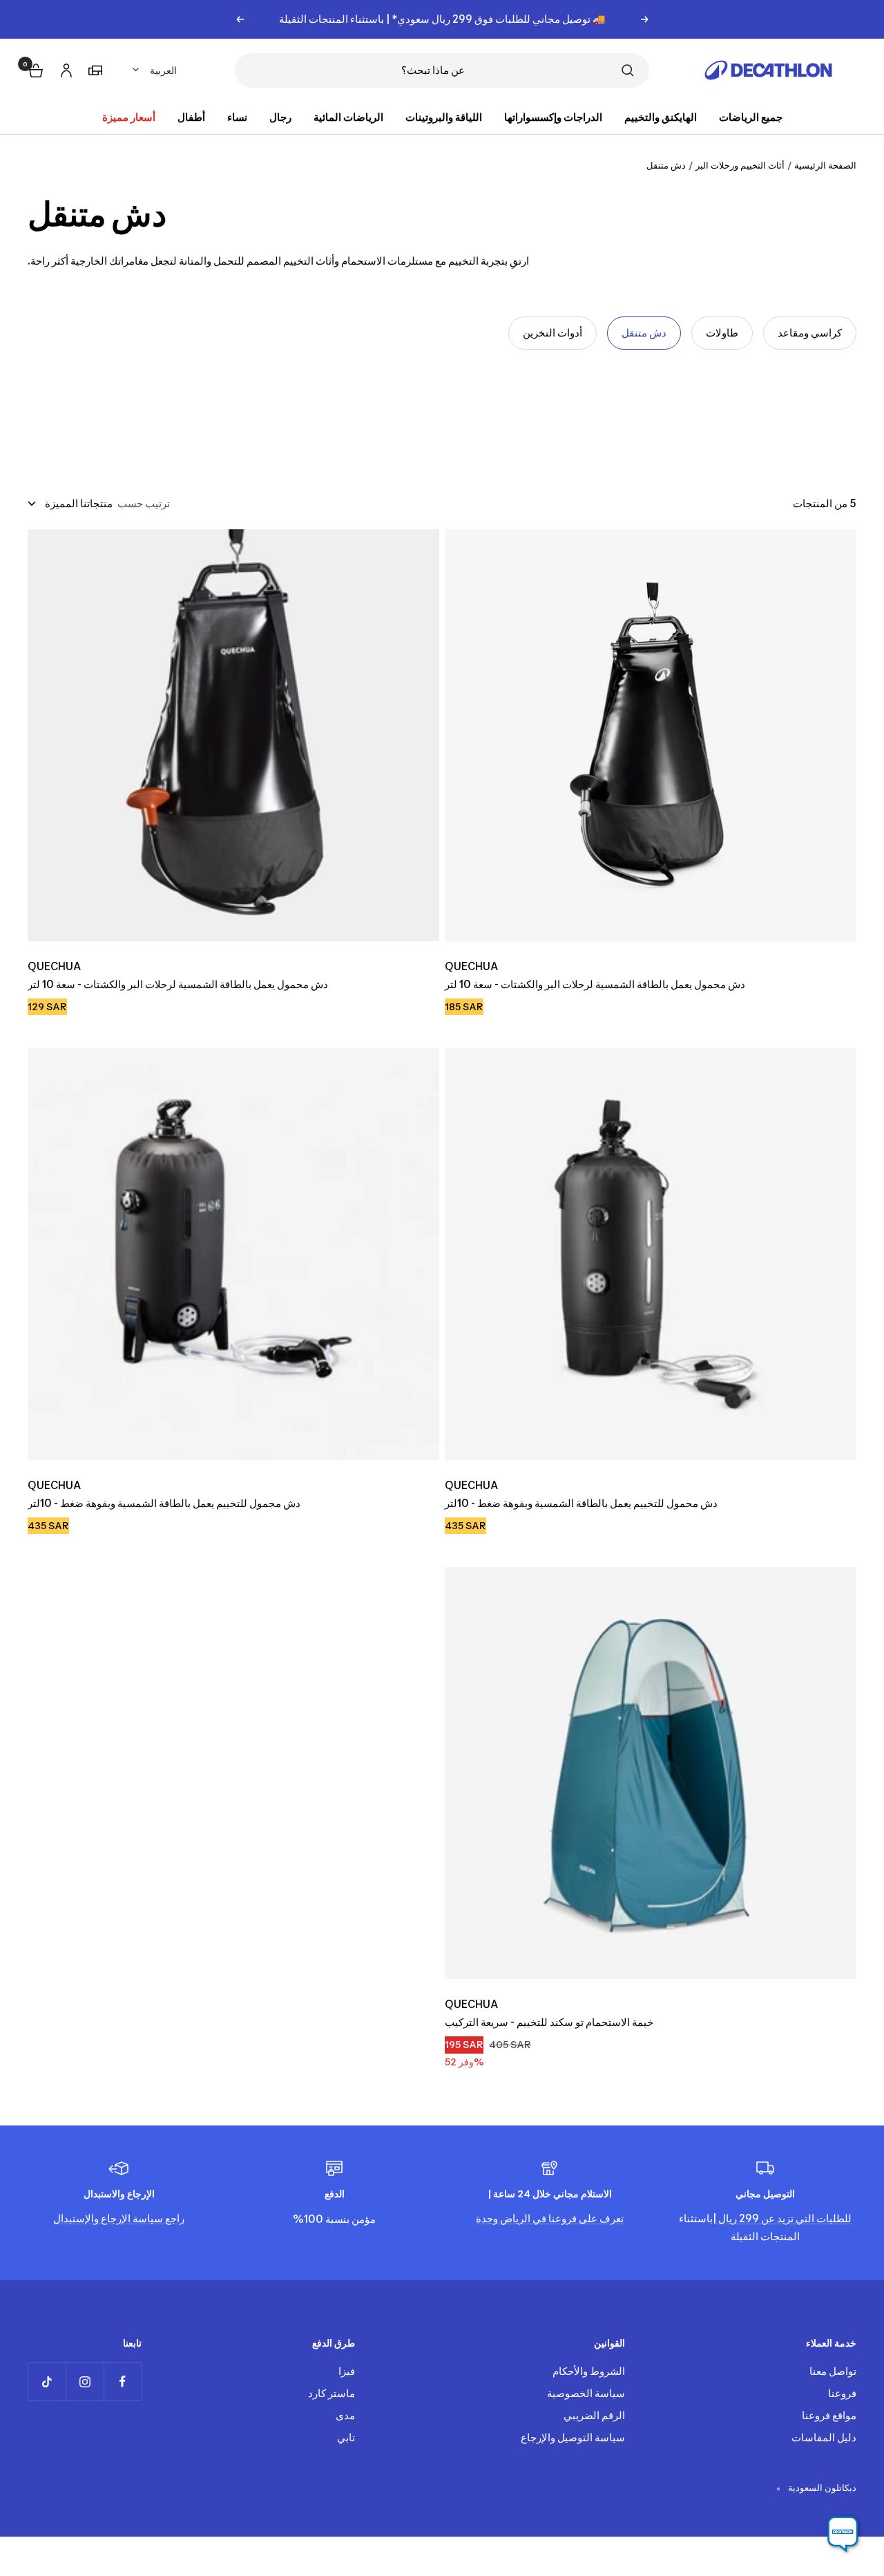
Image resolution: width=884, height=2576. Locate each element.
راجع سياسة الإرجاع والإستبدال (119, 2218)
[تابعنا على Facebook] (123, 2381)
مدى (345, 2415)
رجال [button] (280, 117)
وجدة (487, 2218)
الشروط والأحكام (589, 2371)
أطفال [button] (191, 117)
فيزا (347, 2371)
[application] (843, 2535)
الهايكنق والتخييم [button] (661, 117)
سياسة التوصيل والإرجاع (573, 2437)
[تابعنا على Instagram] (85, 2381)
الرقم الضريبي (594, 2415)
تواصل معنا (833, 2371)
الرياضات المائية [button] (348, 117)
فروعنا (842, 2393)
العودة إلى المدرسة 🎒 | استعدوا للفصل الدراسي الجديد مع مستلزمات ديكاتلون (442, 19)
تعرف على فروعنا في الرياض (561, 2218)
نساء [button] (237, 117)
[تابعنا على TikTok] (47, 2381)
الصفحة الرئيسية (825, 165)
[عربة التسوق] (35, 69)
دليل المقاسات (824, 2437)
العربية (163, 70)
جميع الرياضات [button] (751, 117)
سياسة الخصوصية (586, 2393)
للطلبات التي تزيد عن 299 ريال (784, 2218)
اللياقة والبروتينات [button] (444, 117)
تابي (346, 2437)
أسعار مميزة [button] (129, 117)
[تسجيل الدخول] (64, 68)
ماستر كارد (331, 2393)
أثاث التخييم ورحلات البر (740, 165)
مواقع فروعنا (829, 2415)
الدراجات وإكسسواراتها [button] (553, 117)
